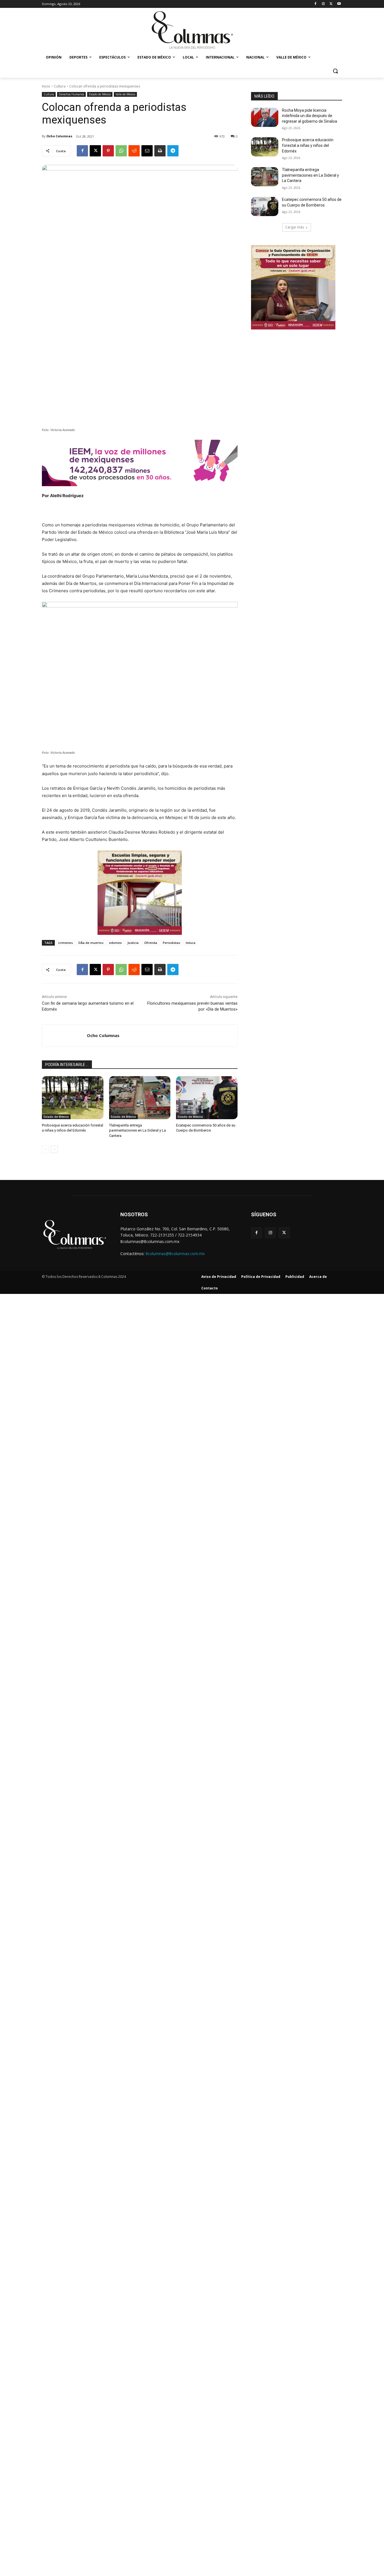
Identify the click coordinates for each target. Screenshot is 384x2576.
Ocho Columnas (59, 136)
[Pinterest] (108, 151)
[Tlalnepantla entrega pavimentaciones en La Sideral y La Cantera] (140, 1098)
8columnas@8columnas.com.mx (175, 1254)
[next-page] (54, 1149)
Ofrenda (151, 943)
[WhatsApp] (121, 151)
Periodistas (171, 943)
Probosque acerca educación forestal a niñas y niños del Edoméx (308, 145)
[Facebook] (316, 4)
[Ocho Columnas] (65, 1036)
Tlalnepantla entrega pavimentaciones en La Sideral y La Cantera (137, 1130)
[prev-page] (45, 1149)
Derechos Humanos (71, 94)
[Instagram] (323, 4)
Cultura (60, 86)
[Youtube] (339, 4)
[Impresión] (160, 151)
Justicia (133, 943)
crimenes (65, 943)
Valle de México (125, 94)
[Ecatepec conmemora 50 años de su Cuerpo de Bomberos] (207, 1098)
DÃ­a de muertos (91, 943)
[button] (335, 71)
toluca (191, 943)
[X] (331, 4)
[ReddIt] (134, 151)
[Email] (147, 151)
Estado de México (100, 94)
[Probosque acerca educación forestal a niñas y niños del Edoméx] (73, 1098)
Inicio (46, 86)
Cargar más (295, 227)
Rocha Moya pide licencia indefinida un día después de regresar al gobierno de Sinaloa (310, 116)
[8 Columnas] (192, 31)
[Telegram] (173, 151)
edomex (115, 943)
